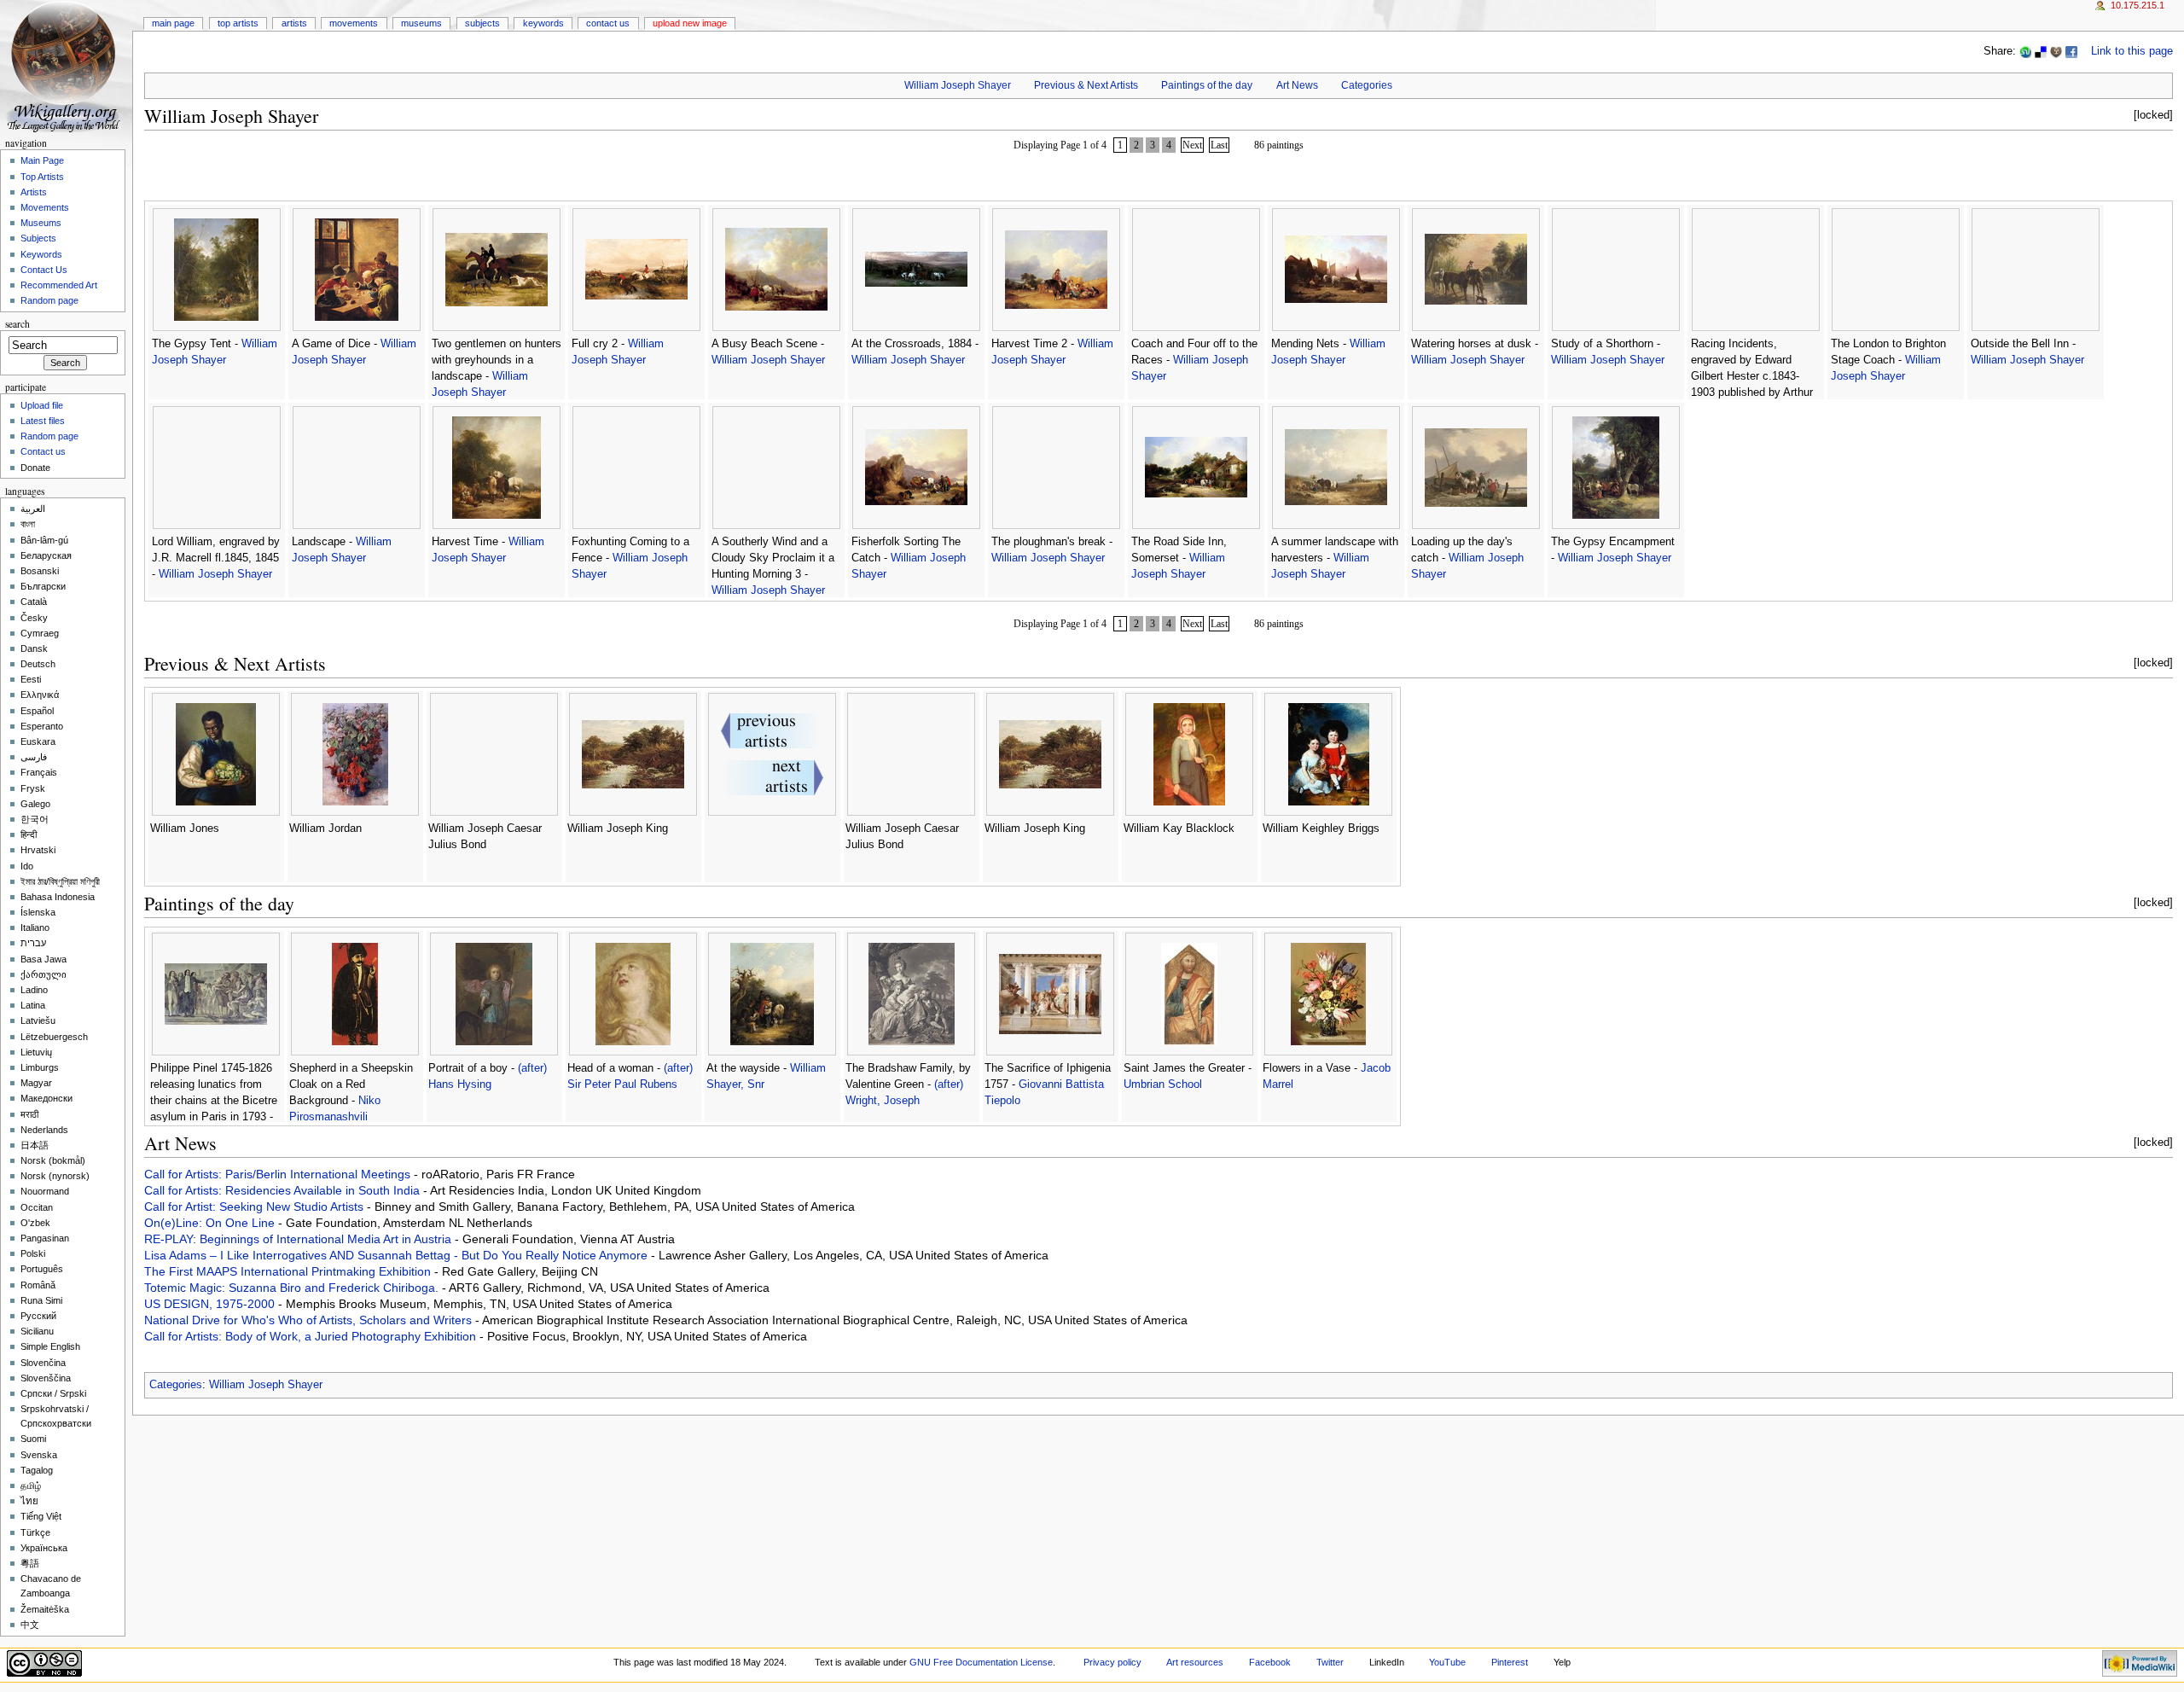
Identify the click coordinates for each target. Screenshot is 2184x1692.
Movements (354, 23)
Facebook (1270, 1662)
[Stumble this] (2025, 51)
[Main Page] (66, 66)
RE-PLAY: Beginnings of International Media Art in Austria (299, 1239)
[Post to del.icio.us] (2041, 51)
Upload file (42, 405)
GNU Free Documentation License (981, 1662)
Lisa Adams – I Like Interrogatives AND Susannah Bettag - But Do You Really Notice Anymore (398, 1255)
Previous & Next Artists (1086, 85)
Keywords (543, 23)
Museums (421, 23)
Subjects (482, 23)
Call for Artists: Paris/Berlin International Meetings (279, 1174)
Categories (1367, 85)
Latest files (43, 421)
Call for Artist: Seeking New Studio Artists (256, 1206)
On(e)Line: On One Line (211, 1223)
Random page (49, 300)
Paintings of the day (1207, 85)
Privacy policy (1112, 1662)
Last (1219, 145)
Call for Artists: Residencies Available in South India (284, 1190)
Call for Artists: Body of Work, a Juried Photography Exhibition (312, 1336)
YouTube (1447, 1662)
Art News (1297, 85)
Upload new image (690, 23)
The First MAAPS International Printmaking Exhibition (289, 1271)
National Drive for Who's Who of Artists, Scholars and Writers (310, 1320)
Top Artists (238, 23)
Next (1192, 145)
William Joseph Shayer (958, 85)
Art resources (1195, 1662)
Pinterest (1510, 1662)
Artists (294, 23)
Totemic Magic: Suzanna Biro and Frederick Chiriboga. (293, 1288)
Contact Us (608, 23)
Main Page (173, 23)
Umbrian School (1163, 1084)
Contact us (43, 451)
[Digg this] (2056, 51)
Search (17, 324)
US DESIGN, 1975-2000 (211, 1304)
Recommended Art (59, 285)
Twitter (1330, 1662)
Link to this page (2132, 51)
